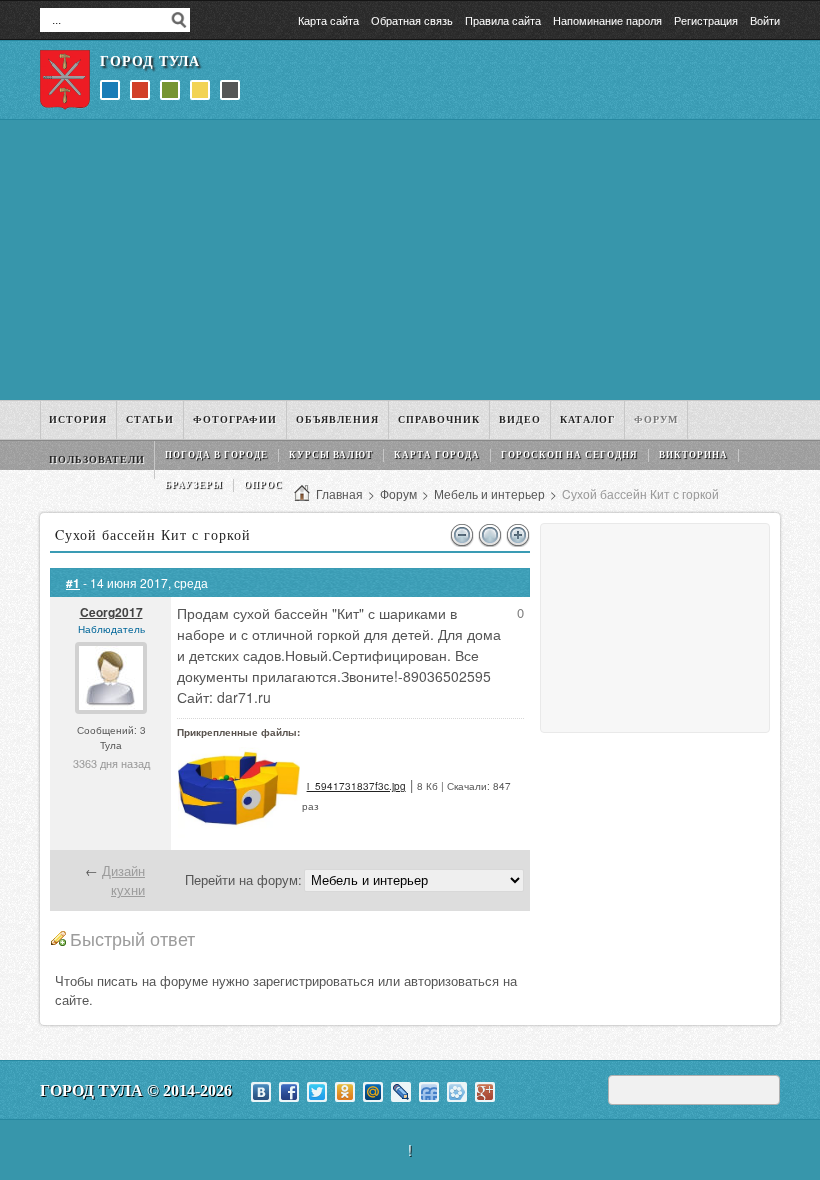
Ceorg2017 (111, 612)
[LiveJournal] (401, 1092)
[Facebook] (289, 1092)
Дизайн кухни (123, 880)
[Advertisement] (410, 260)
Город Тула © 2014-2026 (136, 1090)
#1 (73, 583)
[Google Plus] (485, 1092)
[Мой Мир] (373, 1092)
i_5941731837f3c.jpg (356, 786)
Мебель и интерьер (489, 493)
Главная (339, 493)
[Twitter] (317, 1092)
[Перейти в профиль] (111, 708)
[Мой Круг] (457, 1092)
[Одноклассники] (345, 1092)
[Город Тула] (65, 80)
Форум (398, 493)
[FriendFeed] (429, 1092)
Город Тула (150, 61)
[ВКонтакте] (261, 1092)
